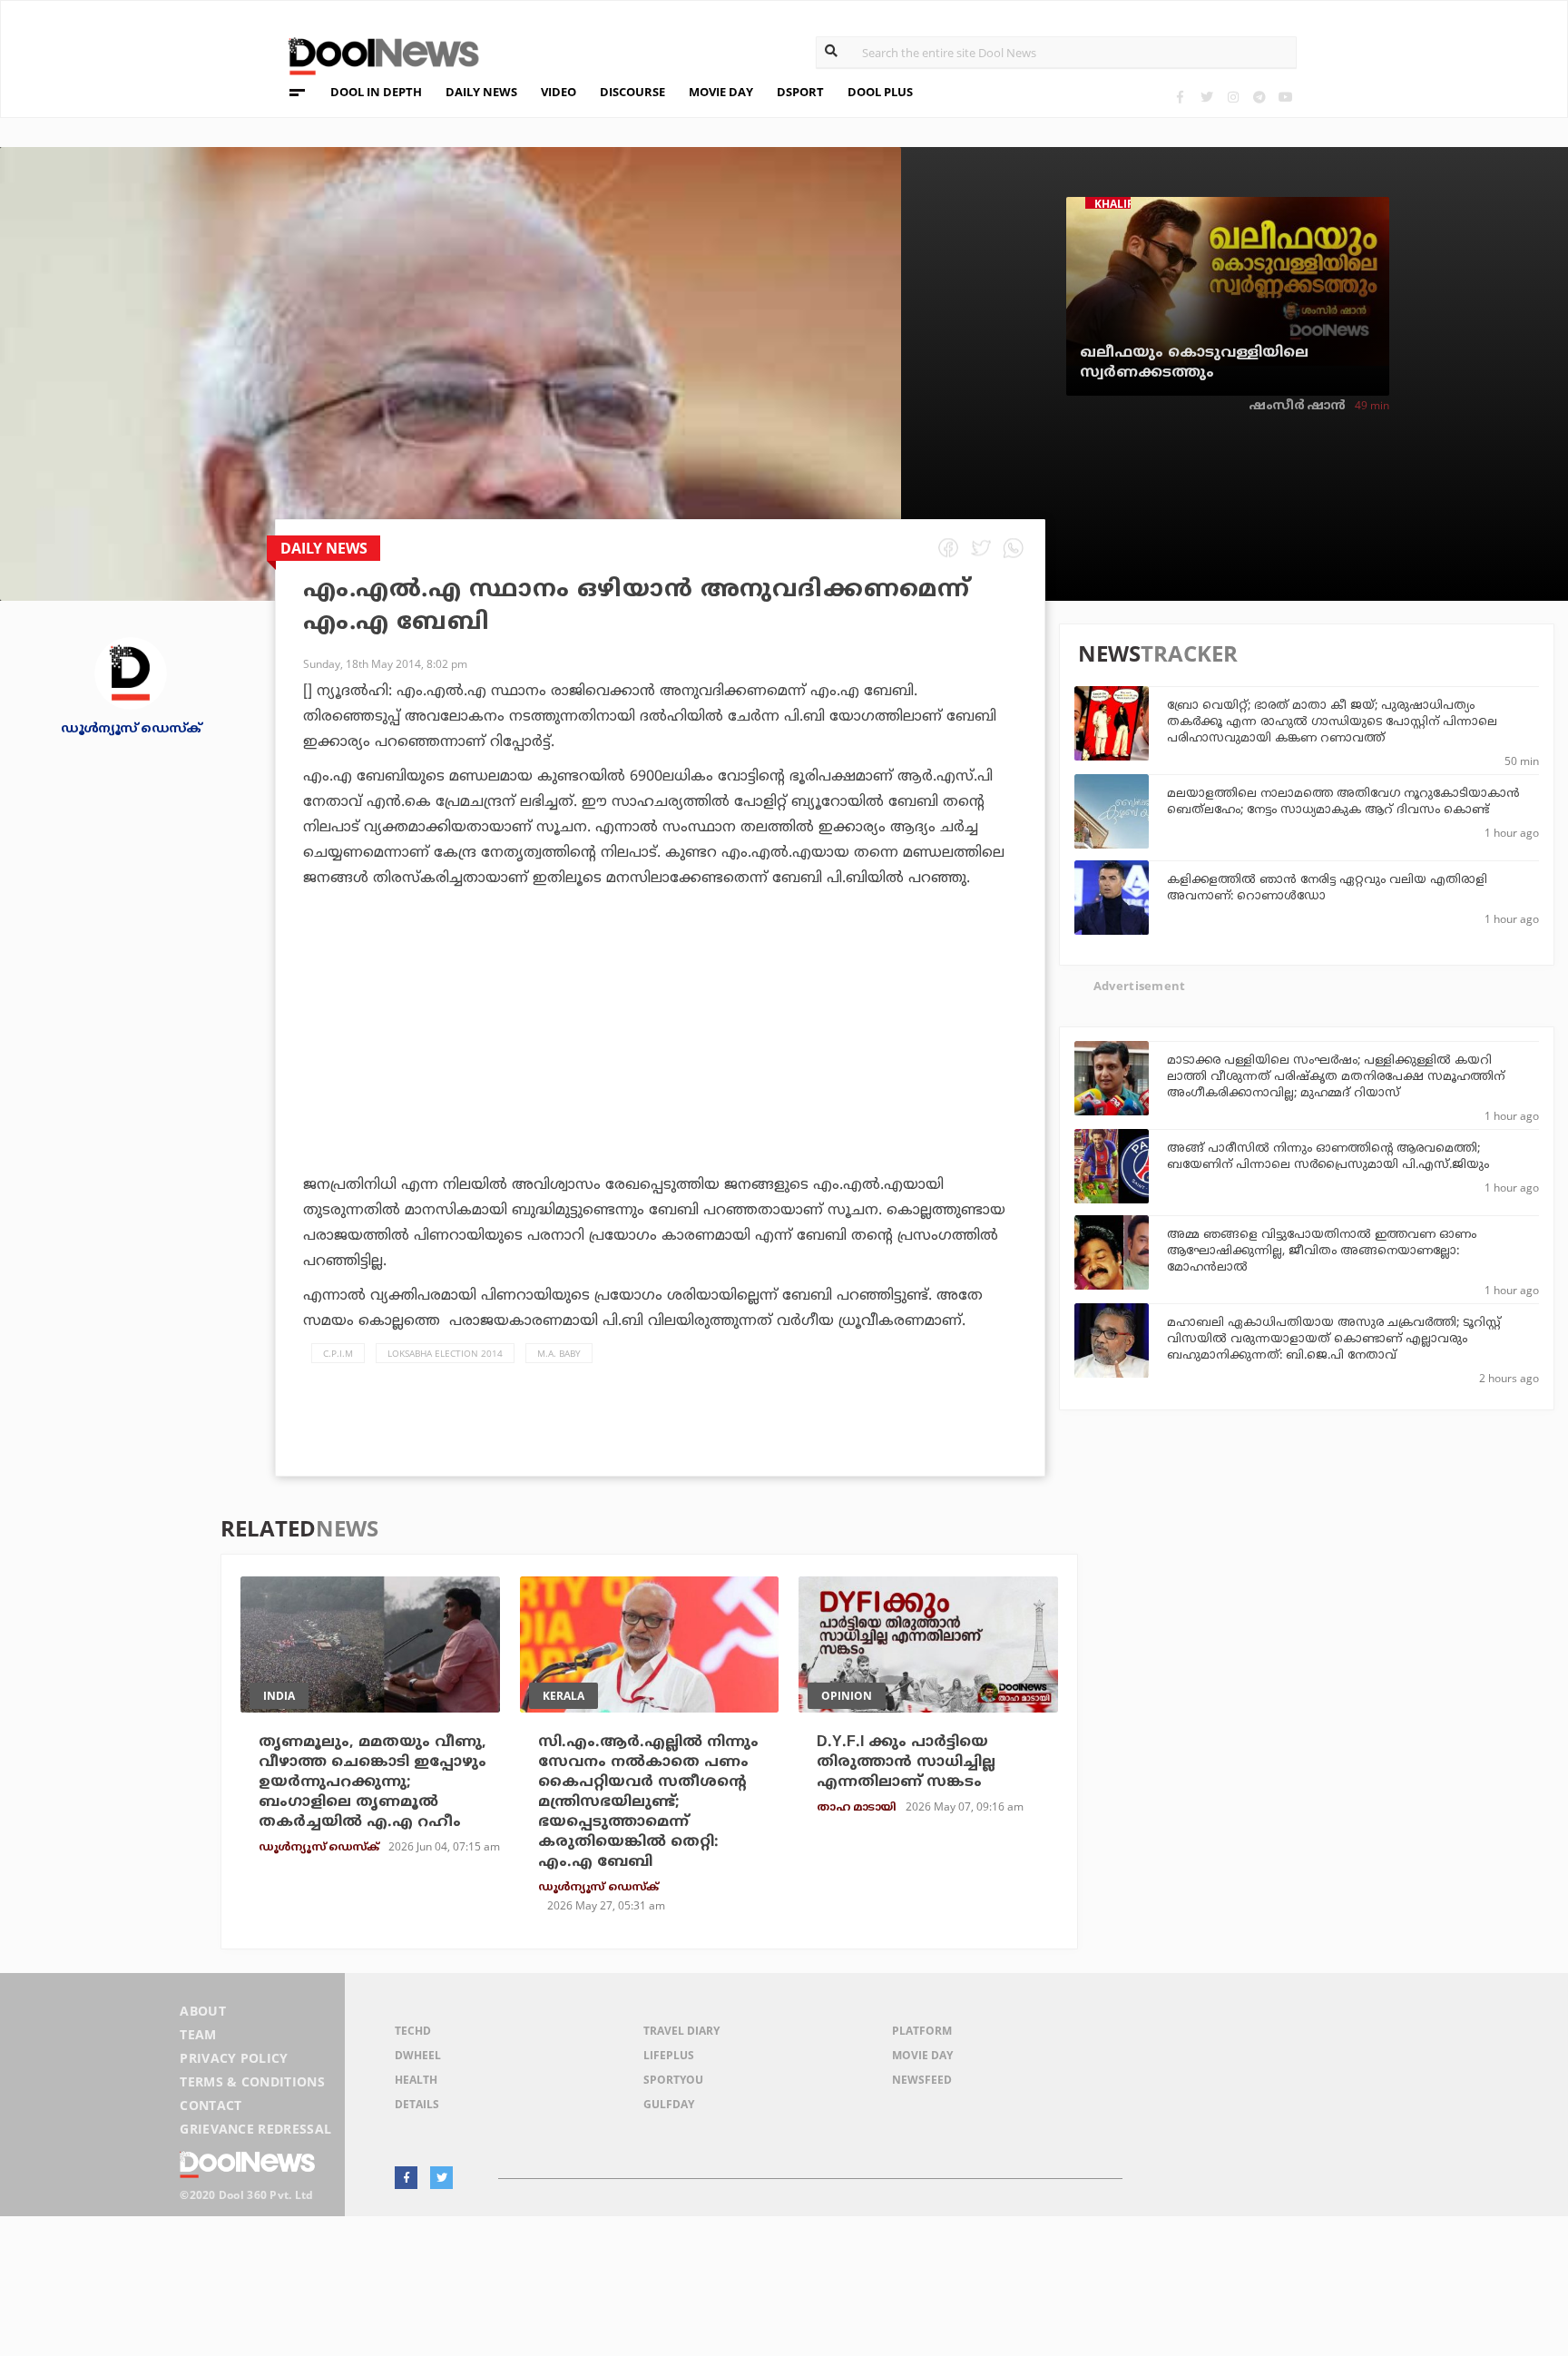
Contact (211, 2105)
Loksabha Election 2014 (445, 1353)
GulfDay (669, 2104)
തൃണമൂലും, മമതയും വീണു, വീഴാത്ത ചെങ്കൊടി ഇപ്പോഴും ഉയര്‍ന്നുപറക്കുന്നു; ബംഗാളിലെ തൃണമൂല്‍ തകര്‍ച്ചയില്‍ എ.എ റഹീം (372, 1782)
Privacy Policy (234, 2058)
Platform (922, 2031)
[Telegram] (1259, 97)
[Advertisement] (660, 1082)
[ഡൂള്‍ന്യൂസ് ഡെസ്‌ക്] (131, 672)
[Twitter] (1206, 97)
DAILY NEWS (481, 92)
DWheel (418, 2055)
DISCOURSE (632, 92)
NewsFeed (922, 2080)
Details (417, 2104)
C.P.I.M (338, 1353)
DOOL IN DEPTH (376, 92)
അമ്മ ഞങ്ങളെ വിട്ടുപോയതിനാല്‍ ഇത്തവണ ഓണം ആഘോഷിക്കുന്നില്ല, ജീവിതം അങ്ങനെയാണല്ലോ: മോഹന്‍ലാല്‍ (1322, 1252)
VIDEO (559, 92)
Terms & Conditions (252, 2081)
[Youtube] (1285, 97)
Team (198, 2034)
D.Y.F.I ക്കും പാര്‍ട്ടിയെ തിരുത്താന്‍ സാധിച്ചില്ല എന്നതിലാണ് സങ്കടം (906, 1762)
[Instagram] (1233, 97)
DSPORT (800, 92)
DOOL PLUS (880, 92)
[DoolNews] (376, 54)
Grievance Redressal (255, 2129)
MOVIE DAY (721, 92)
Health (416, 2080)
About (203, 2011)
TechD (413, 2031)
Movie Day (922, 2055)
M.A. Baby (559, 1353)
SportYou (673, 2080)
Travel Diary (681, 2031)
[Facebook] (1180, 97)
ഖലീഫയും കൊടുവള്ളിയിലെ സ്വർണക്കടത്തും (1194, 363)
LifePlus (669, 2055)
